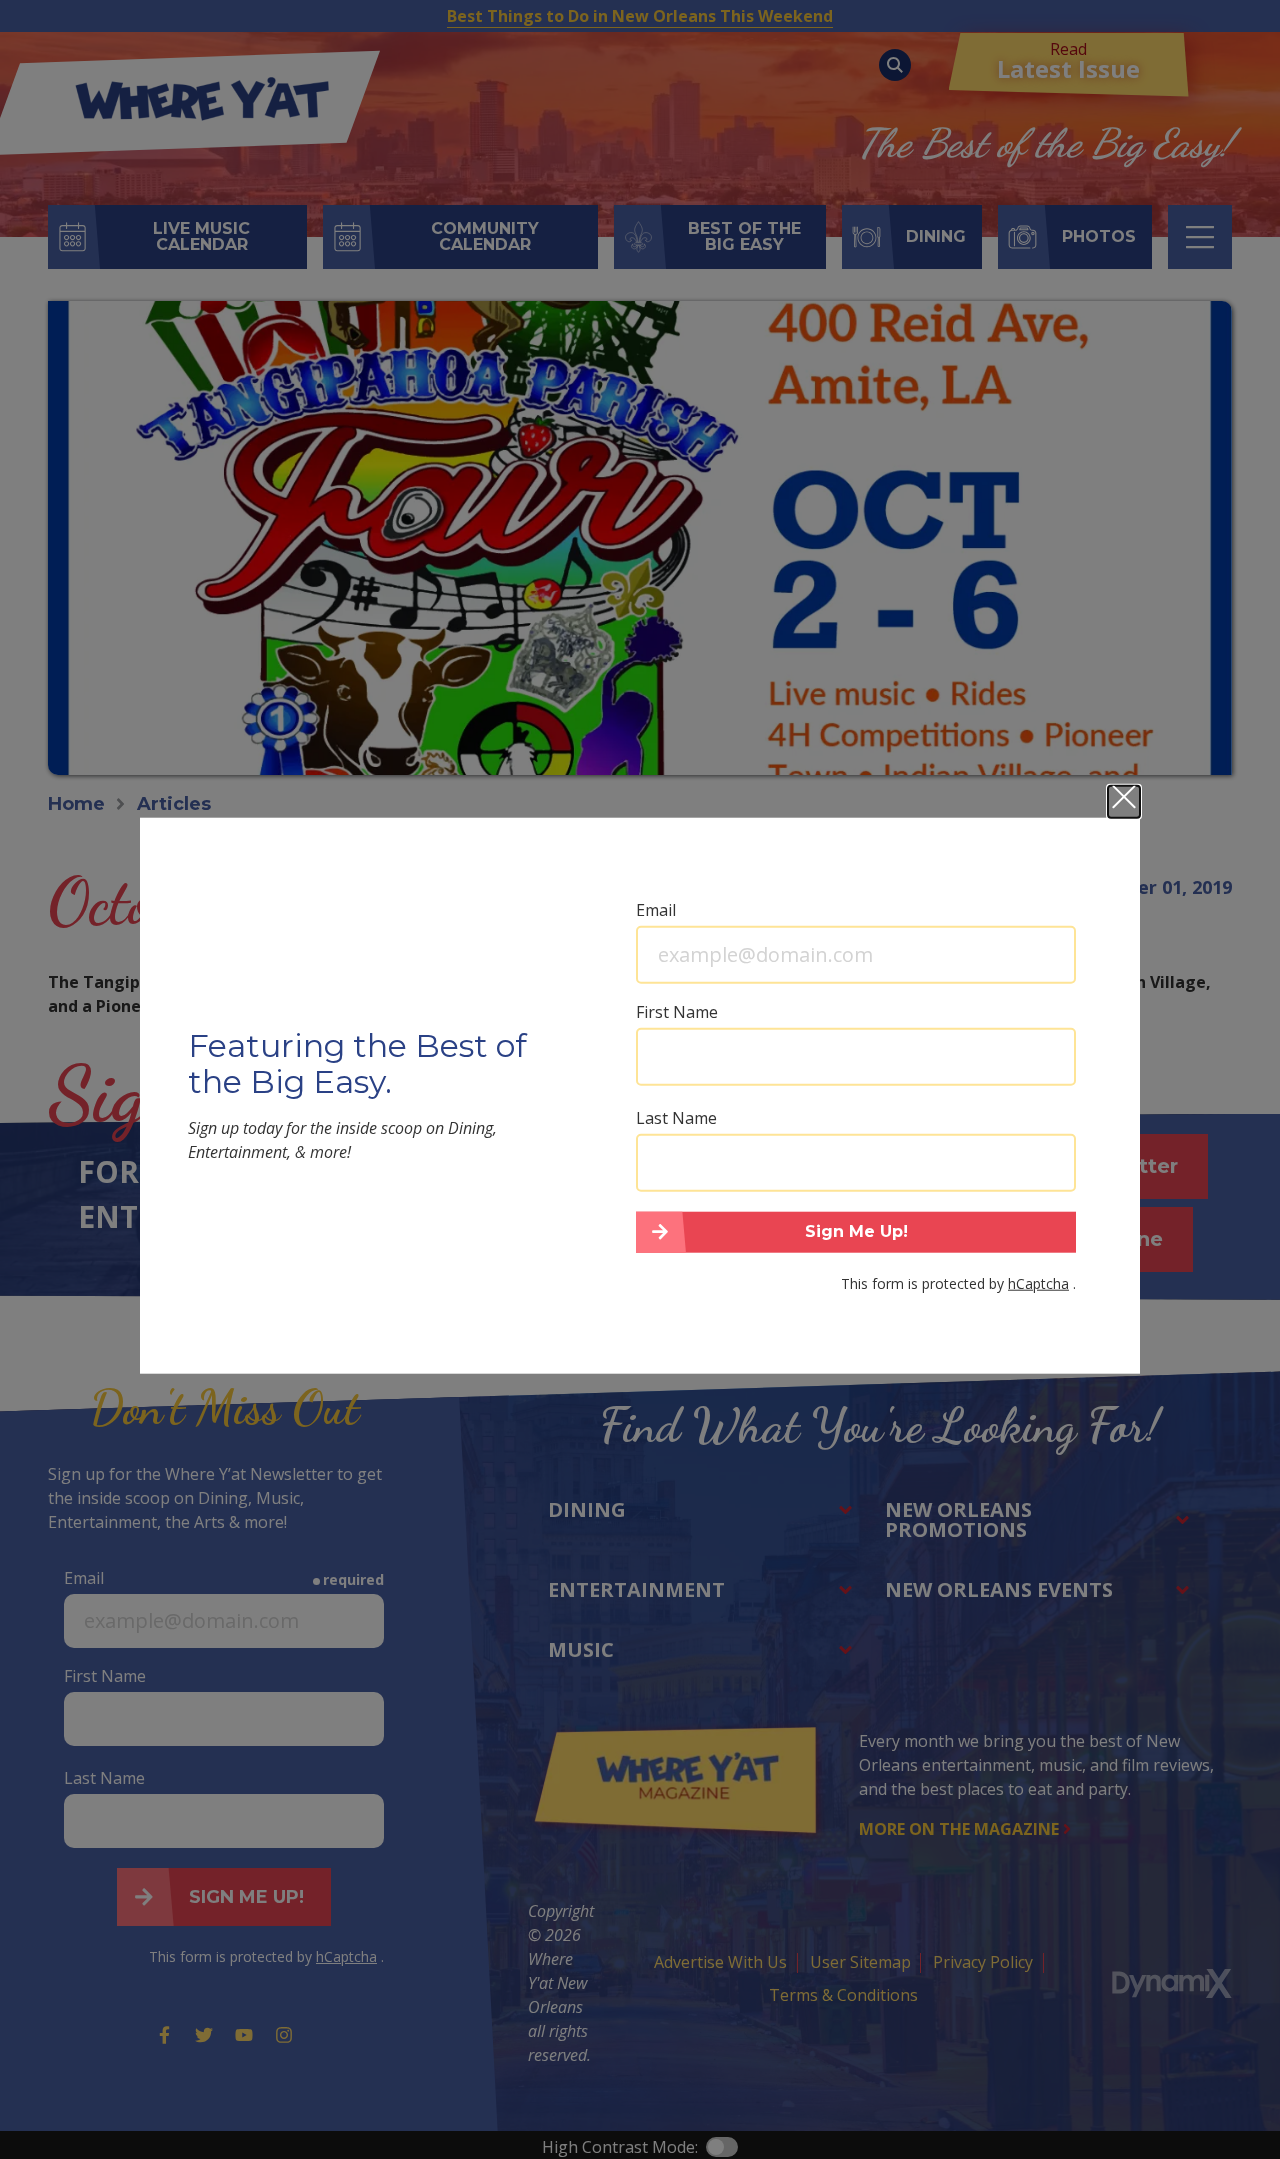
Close (1124, 801)
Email (656, 909)
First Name (677, 1011)
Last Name (676, 1117)
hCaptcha (1038, 1283)
